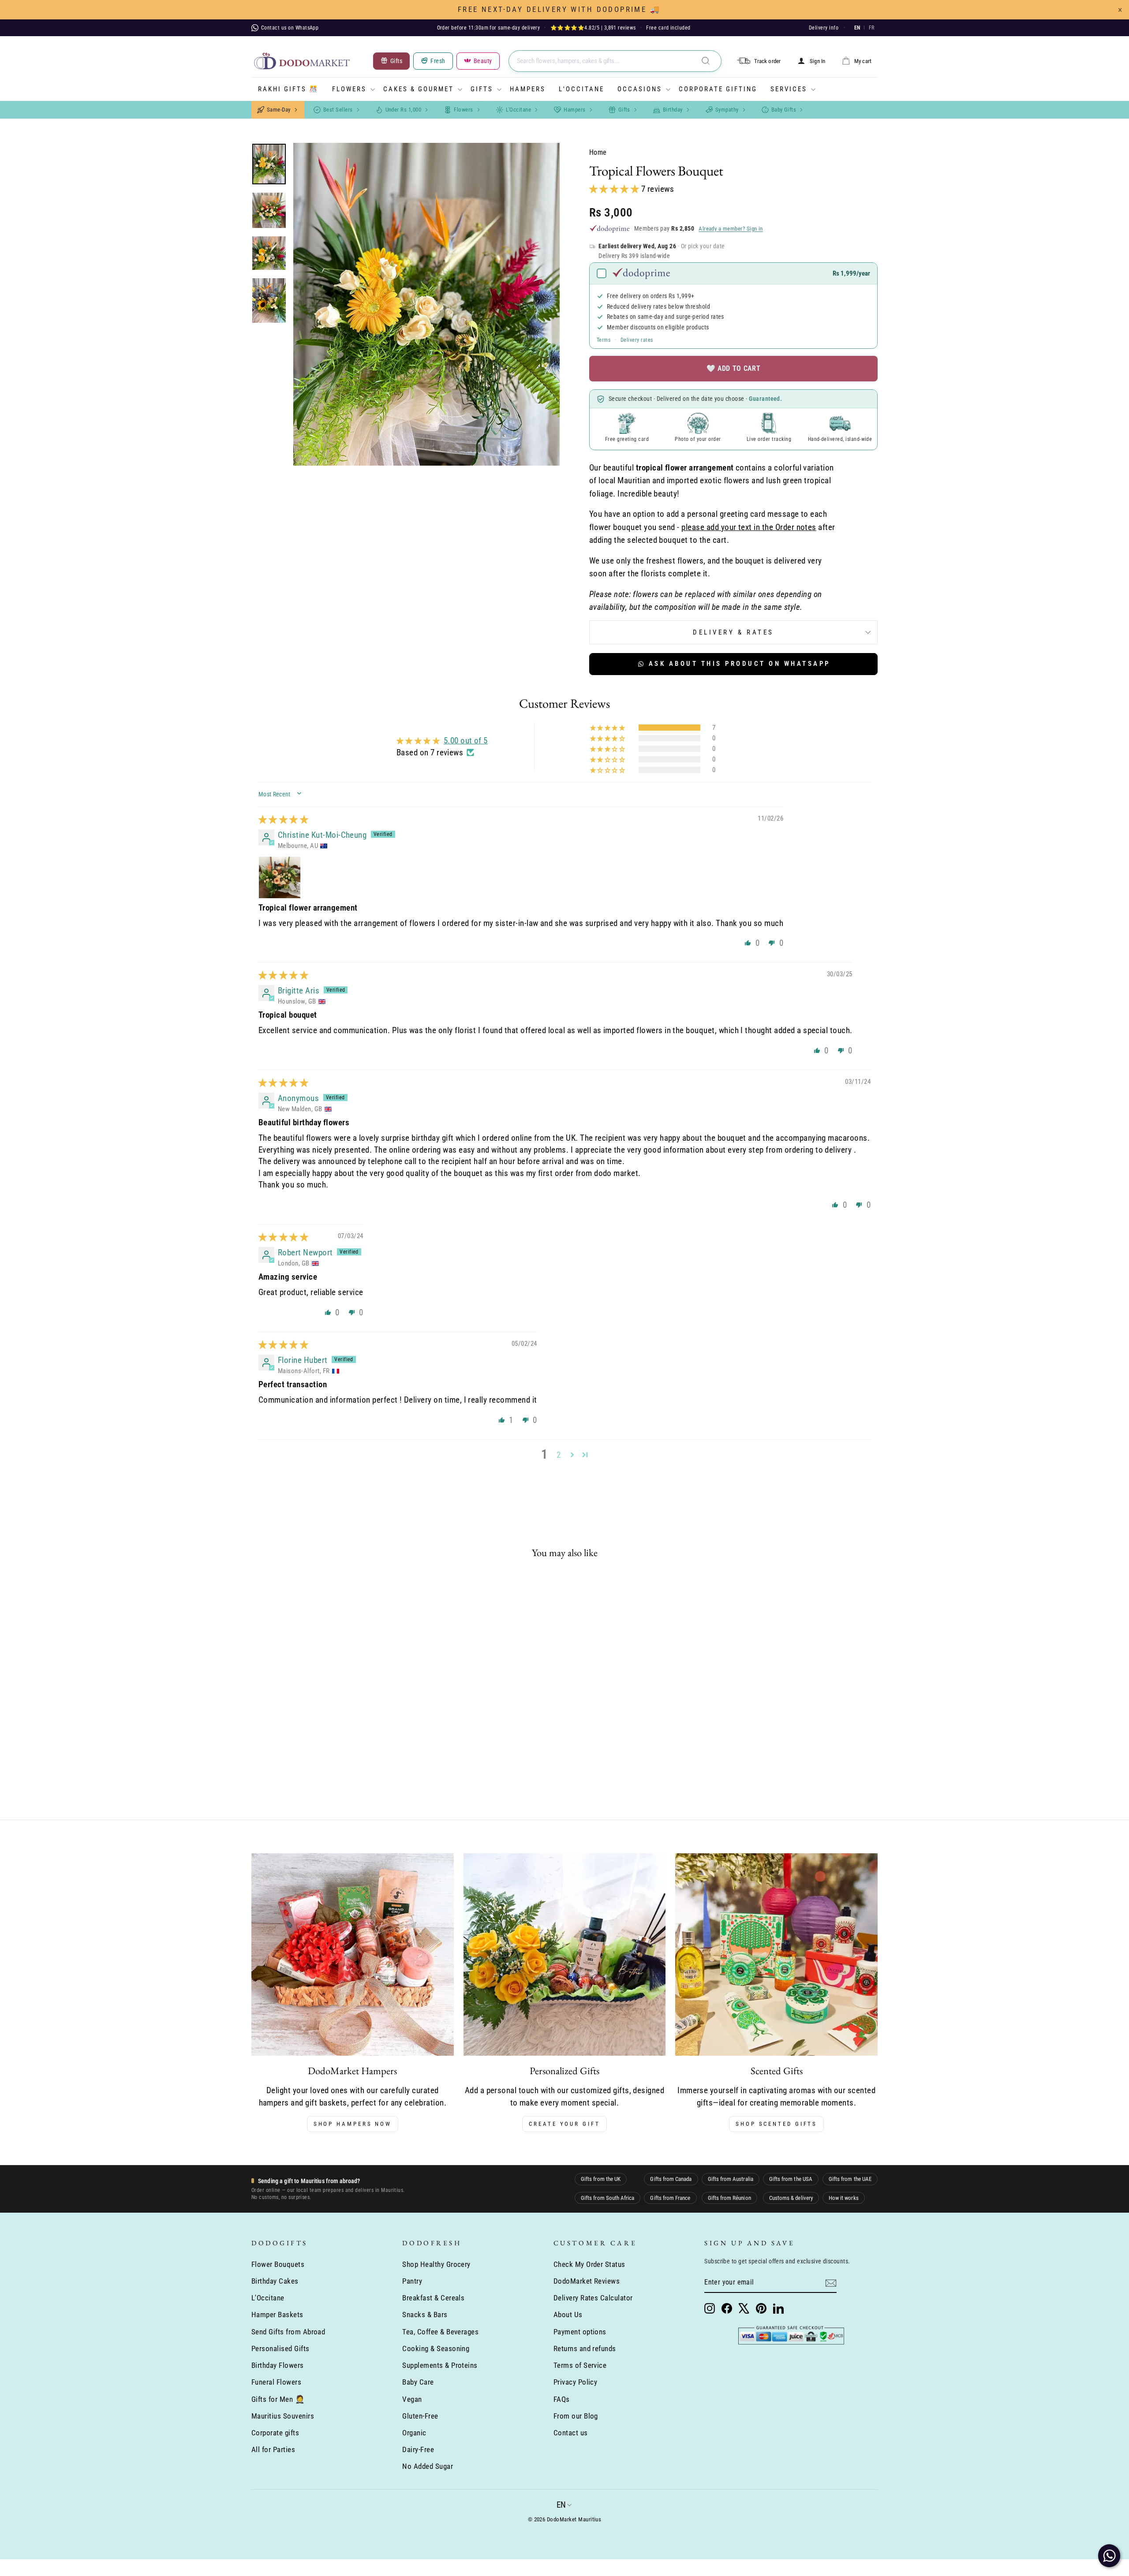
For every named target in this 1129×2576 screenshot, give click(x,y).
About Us (568, 2315)
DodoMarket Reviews (587, 2281)
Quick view (326, 1719)
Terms (604, 340)
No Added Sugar (428, 2466)
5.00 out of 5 (466, 741)
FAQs (562, 2399)
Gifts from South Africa (607, 2198)
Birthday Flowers (278, 2365)
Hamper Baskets (277, 2315)
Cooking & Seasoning (436, 2348)
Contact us (571, 2433)
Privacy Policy (576, 2382)
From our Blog (576, 2416)
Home (598, 152)
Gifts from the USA (791, 2179)
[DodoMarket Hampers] (353, 1954)
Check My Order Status (589, 2264)
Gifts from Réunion (729, 2198)
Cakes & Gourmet (419, 89)
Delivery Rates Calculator (593, 2298)
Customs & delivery (791, 2198)
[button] (615, 189)
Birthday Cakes (275, 2281)
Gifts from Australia (731, 2179)
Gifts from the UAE (850, 2179)
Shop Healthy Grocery (436, 2264)
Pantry (412, 2281)
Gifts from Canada (671, 2179)
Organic (414, 2433)
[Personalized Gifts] (565, 1954)
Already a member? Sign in (731, 229)
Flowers (349, 89)
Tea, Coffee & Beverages (440, 2332)
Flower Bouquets (278, 2264)
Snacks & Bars (425, 2315)
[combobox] (615, 61)
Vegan (412, 2399)
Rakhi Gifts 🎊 (288, 89)
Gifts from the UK (601, 2179)
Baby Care (418, 2382)
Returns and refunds (585, 2348)
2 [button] (559, 1455)
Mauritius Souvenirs (283, 2416)
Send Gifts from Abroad (288, 2332)
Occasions (640, 89)
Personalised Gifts (280, 2348)
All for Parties (273, 2449)
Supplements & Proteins (440, 2365)
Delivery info (824, 28)
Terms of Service (580, 2365)
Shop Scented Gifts (776, 2124)
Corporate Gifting (718, 89)
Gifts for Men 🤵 (278, 2399)
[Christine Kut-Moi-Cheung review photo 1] (280, 877)
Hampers (528, 89)
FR (871, 28)
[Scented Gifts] (776, 1954)
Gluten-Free (420, 2416)
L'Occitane (581, 89)
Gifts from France (670, 2198)
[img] (283, 819)
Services (789, 89)
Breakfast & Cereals (433, 2298)
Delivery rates (637, 340)
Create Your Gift (564, 2124)
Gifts (482, 89)
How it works (844, 2198)
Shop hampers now (353, 2124)
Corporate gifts (275, 2433)
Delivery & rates (733, 632)
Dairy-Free (418, 2449)
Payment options (580, 2332)
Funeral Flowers (276, 2382)
